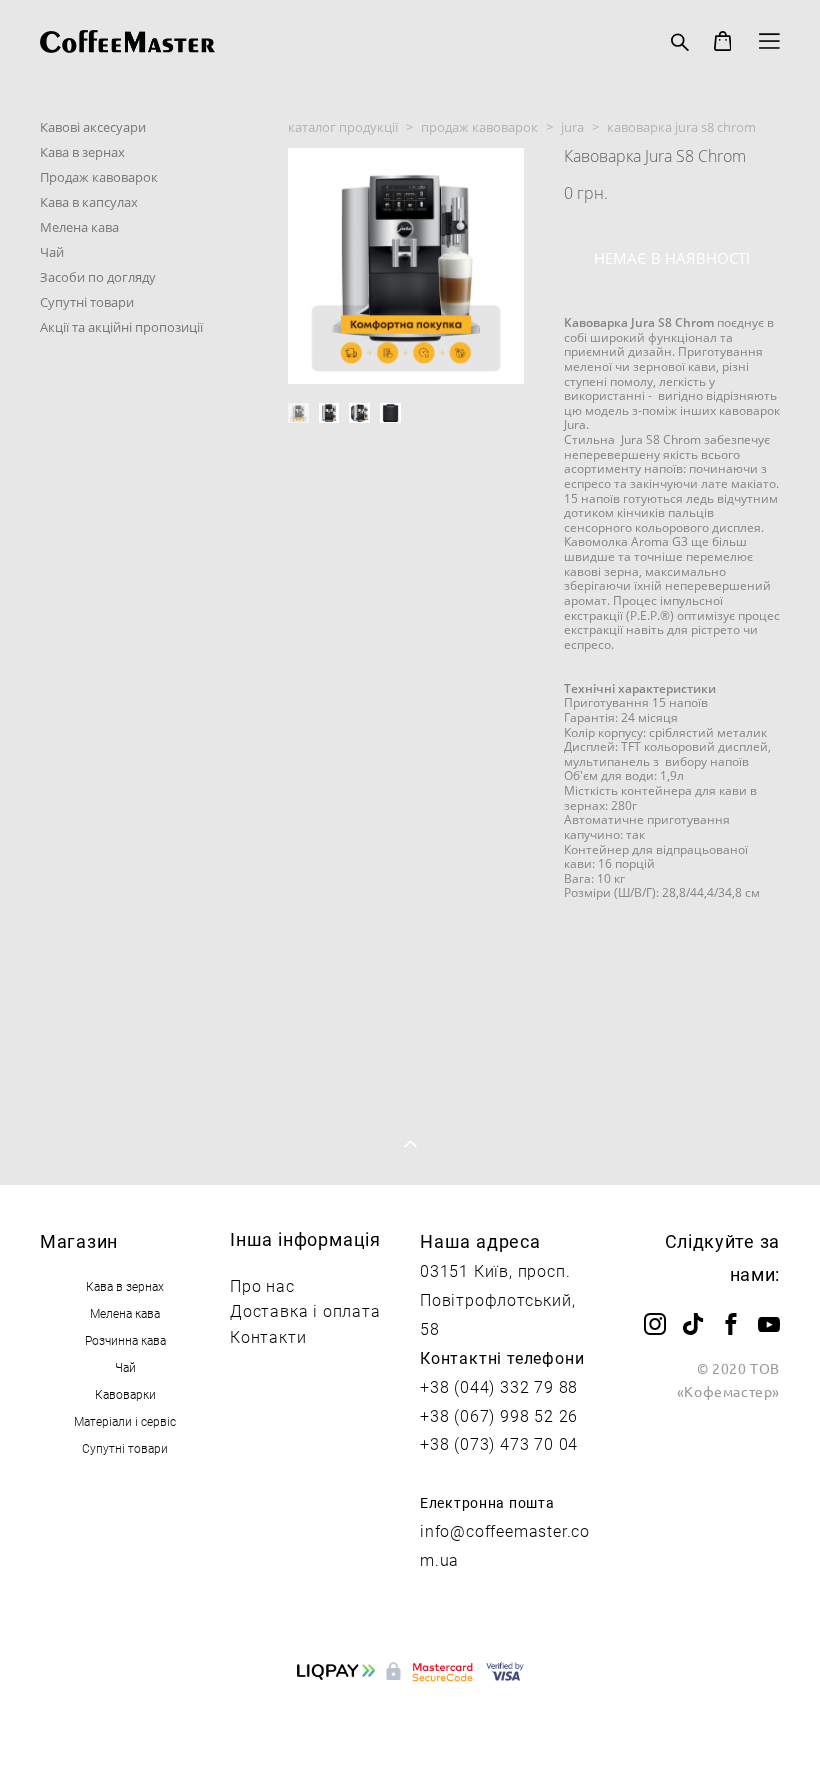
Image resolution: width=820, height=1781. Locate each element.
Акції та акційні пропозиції (121, 327)
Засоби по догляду (98, 277)
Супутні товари (87, 302)
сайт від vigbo (410, 1733)
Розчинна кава (125, 1340)
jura (572, 127)
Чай (52, 252)
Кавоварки (125, 1394)
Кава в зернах (82, 152)
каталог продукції (343, 127)
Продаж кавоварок (99, 177)
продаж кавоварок (479, 127)
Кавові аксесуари (93, 127)
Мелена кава (79, 227)
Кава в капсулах (89, 202)
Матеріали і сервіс (125, 1421)
